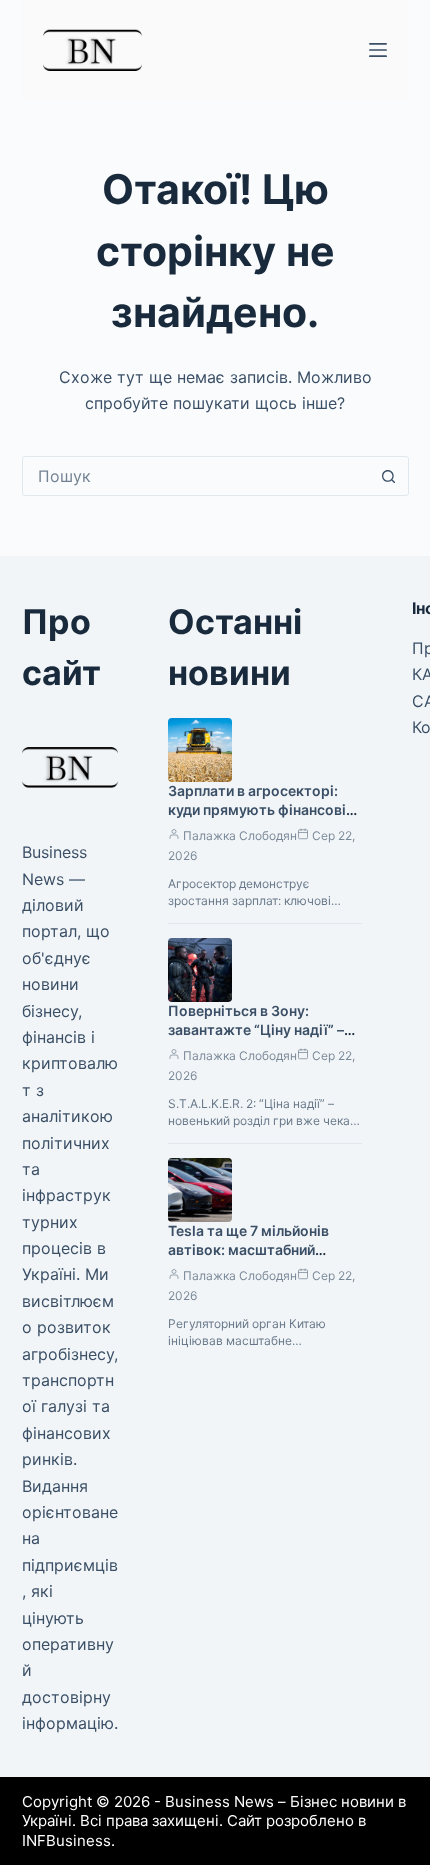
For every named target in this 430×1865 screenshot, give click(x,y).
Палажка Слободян (240, 835)
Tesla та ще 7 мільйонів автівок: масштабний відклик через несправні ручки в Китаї (252, 1259)
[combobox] (196, 476)
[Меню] (378, 50)
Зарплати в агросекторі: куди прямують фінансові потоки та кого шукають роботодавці (257, 819)
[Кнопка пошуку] (389, 476)
